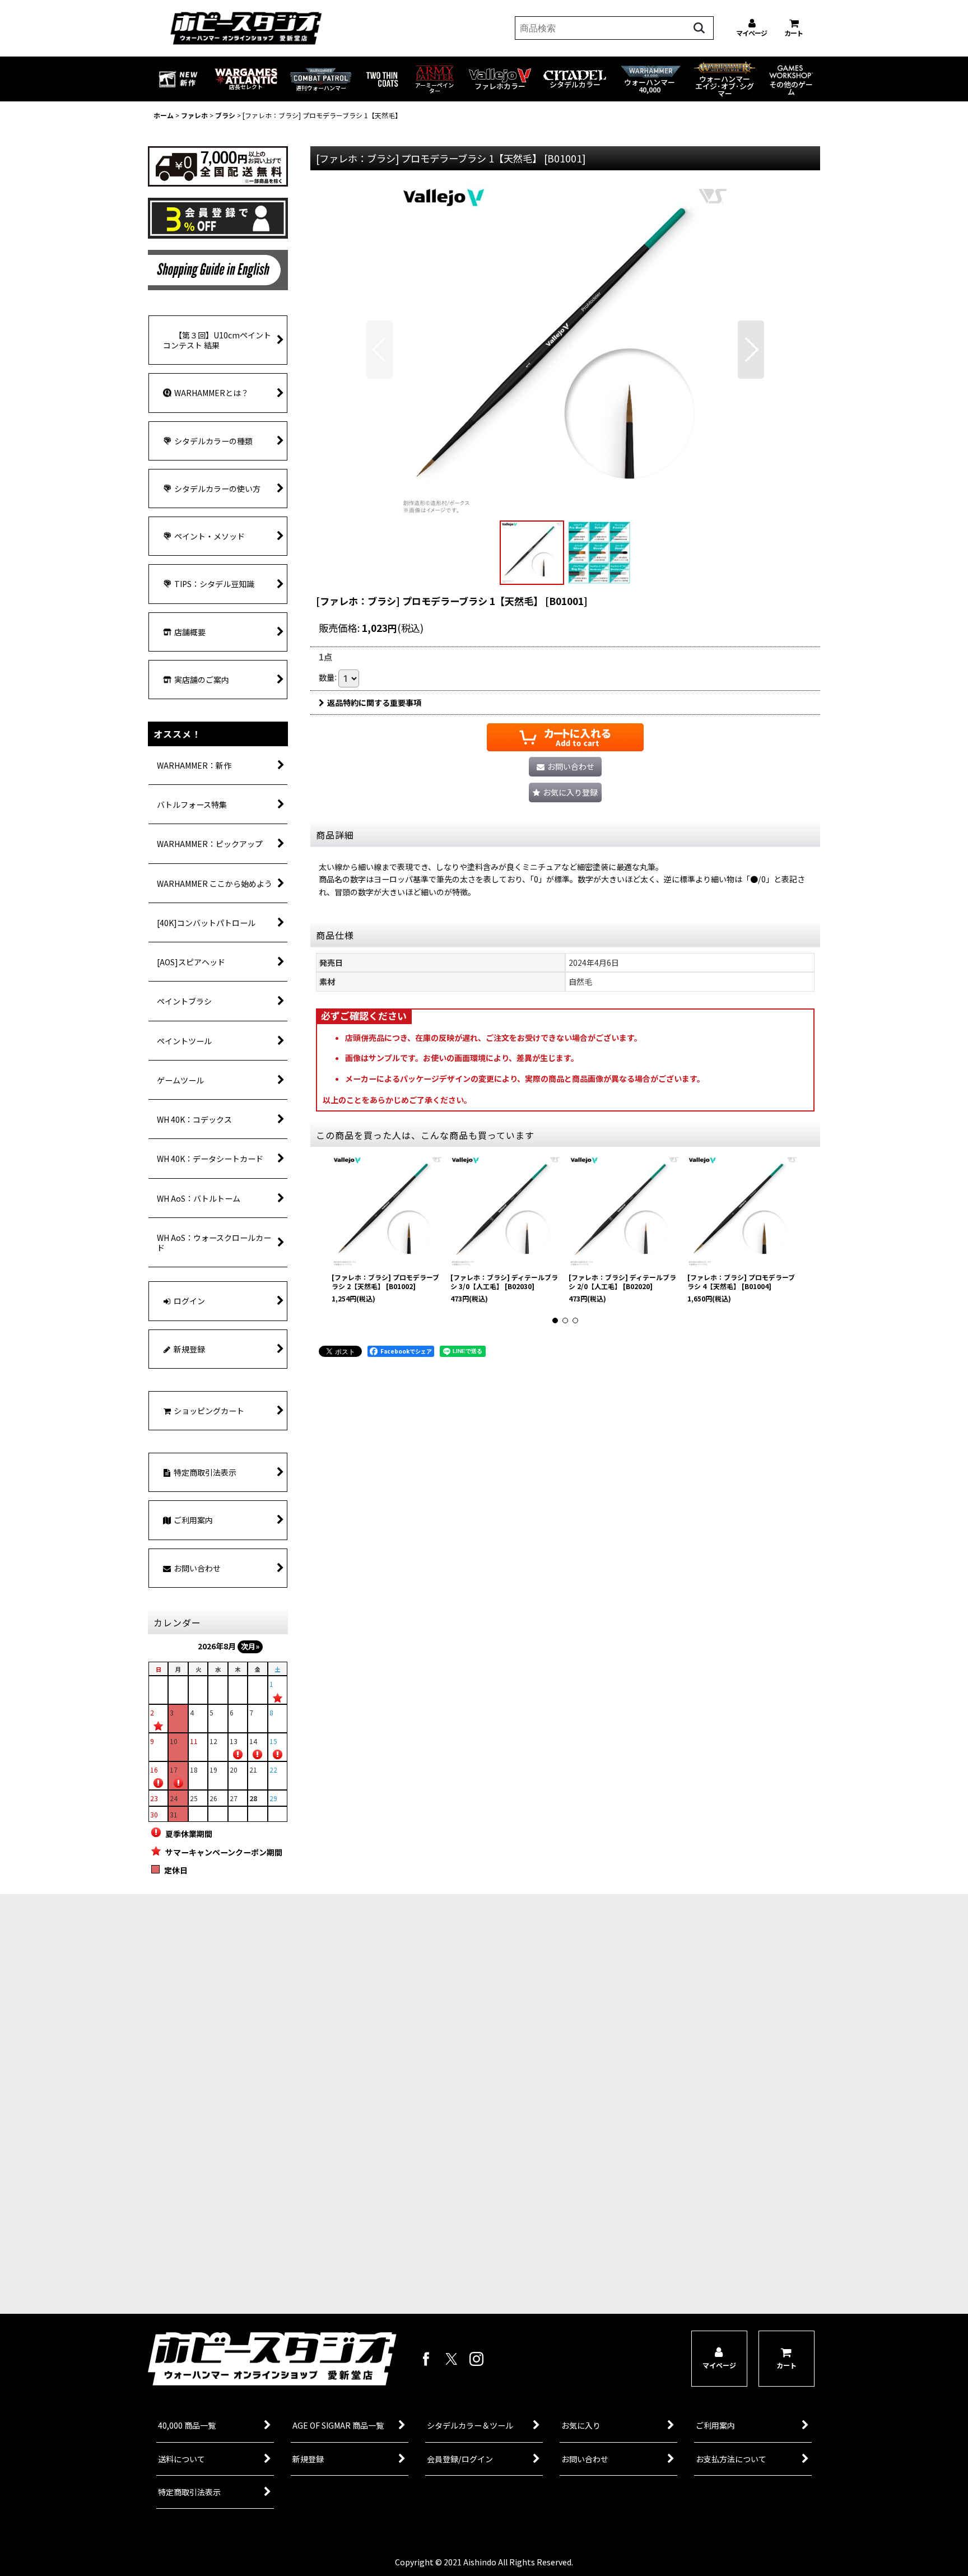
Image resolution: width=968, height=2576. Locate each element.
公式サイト (285, 2281)
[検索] (699, 28)
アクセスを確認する (285, 2238)
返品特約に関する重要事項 (374, 703)
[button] (380, 350)
